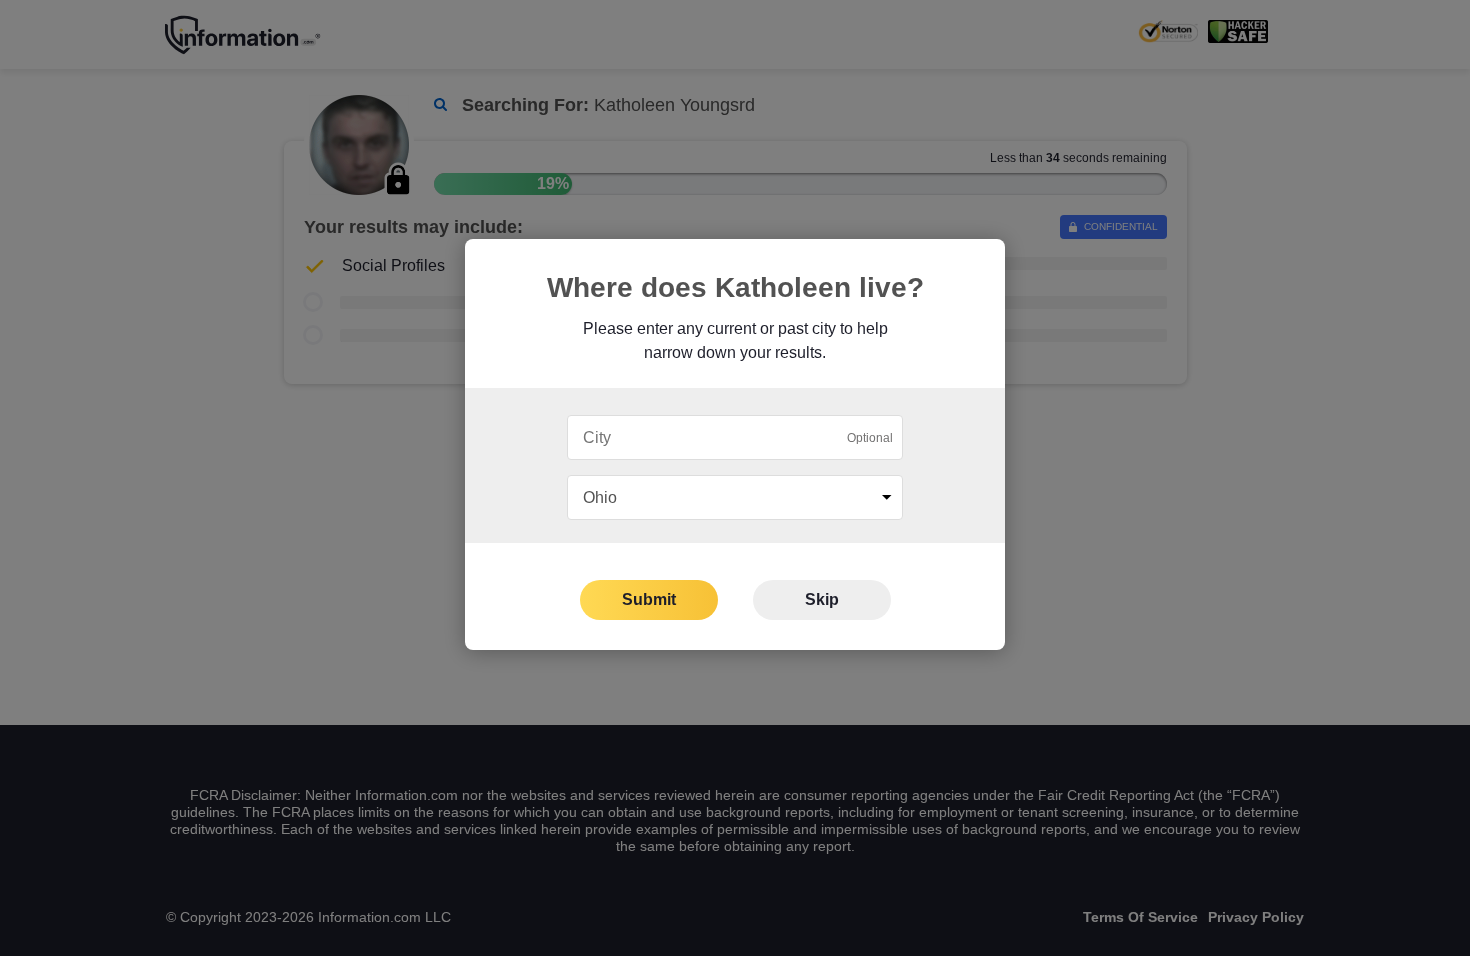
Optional (870, 438)
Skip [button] (822, 599)
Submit (649, 599)
